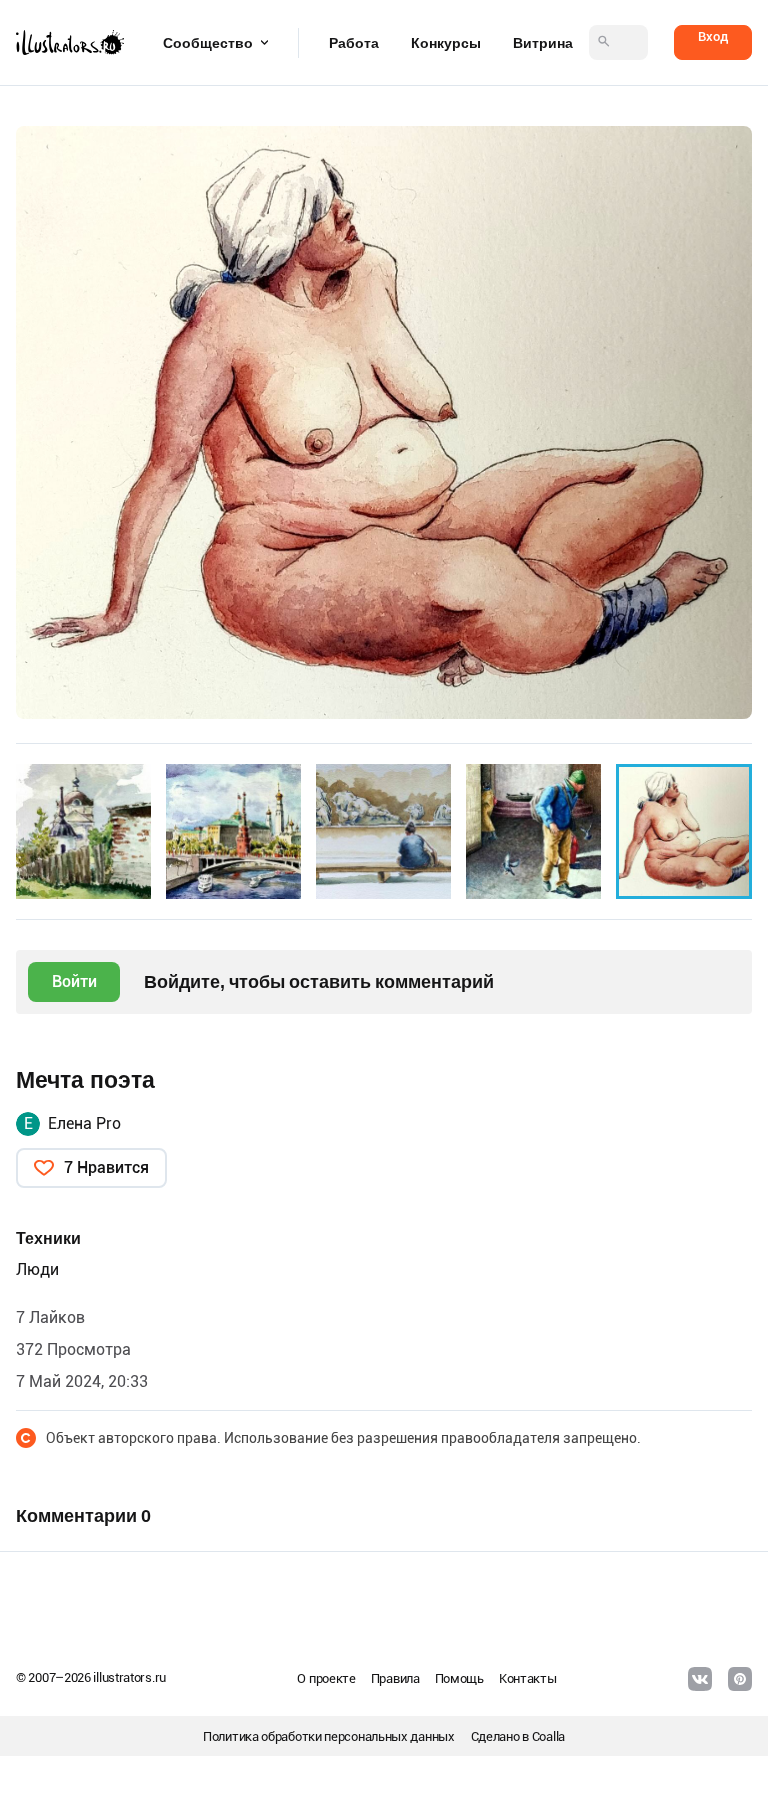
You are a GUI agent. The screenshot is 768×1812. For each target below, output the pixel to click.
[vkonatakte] (700, 1679)
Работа (354, 43)
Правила (395, 1678)
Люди (37, 1269)
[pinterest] (740, 1679)
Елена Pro (84, 1123)
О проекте (326, 1678)
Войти (74, 981)
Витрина (543, 43)
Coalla (548, 1736)
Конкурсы (446, 43)
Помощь (459, 1678)
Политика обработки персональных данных (329, 1736)
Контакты (528, 1678)
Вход (713, 36)
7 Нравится (106, 1167)
